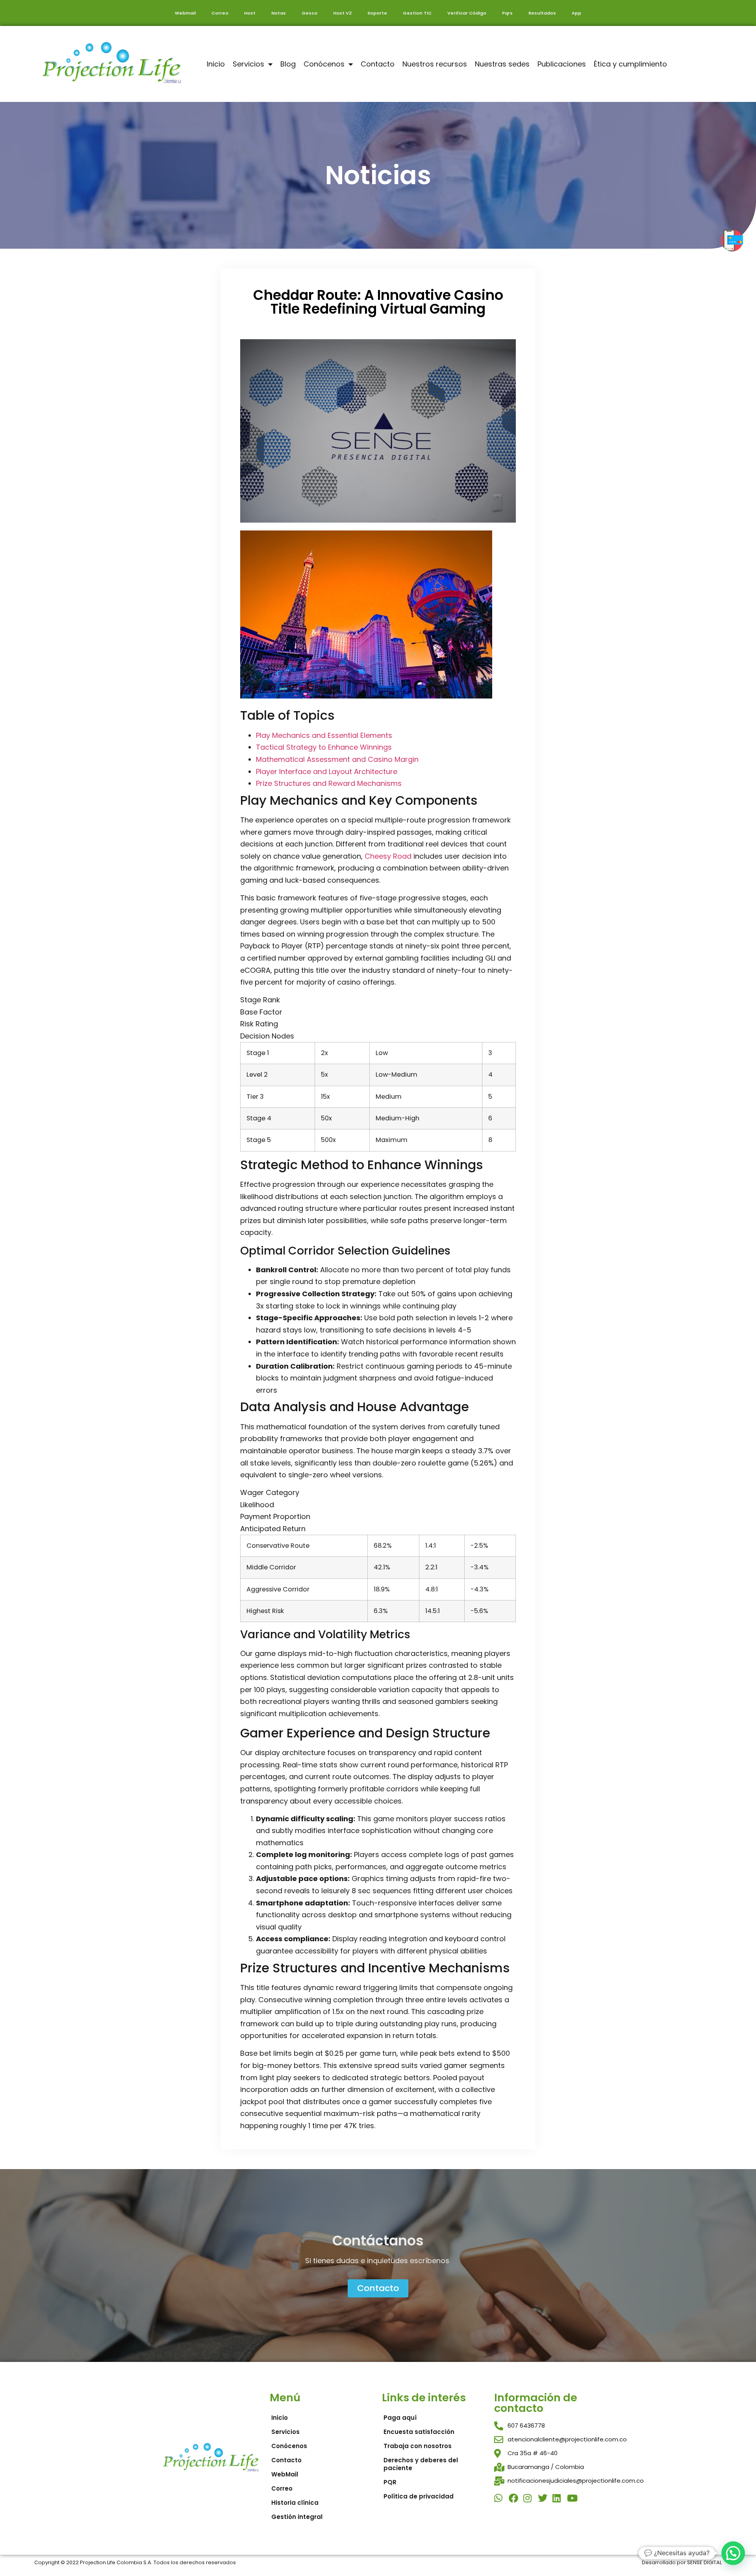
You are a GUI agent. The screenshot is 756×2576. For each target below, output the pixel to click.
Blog (288, 64)
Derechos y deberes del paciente (421, 2464)
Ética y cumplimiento (630, 64)
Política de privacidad (419, 2496)
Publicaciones (562, 64)
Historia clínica (295, 2503)
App (576, 13)
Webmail (185, 13)
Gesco (309, 13)
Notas (279, 13)
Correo (220, 13)
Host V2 (342, 13)
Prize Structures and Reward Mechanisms (329, 783)
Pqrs (507, 13)
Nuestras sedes (502, 64)
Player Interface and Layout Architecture (327, 772)
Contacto (378, 64)
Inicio (216, 64)
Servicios (248, 64)
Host (250, 13)
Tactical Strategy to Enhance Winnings (324, 747)
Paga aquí (400, 2418)
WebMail (285, 2474)
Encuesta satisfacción (419, 2432)
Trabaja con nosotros (418, 2446)
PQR (390, 2482)
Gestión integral (297, 2517)
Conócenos (324, 64)
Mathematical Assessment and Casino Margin (337, 759)
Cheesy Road (388, 856)
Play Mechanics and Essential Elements (324, 735)
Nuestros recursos (435, 64)
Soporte (377, 13)
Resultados (542, 13)
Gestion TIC (417, 13)
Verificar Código (467, 13)
